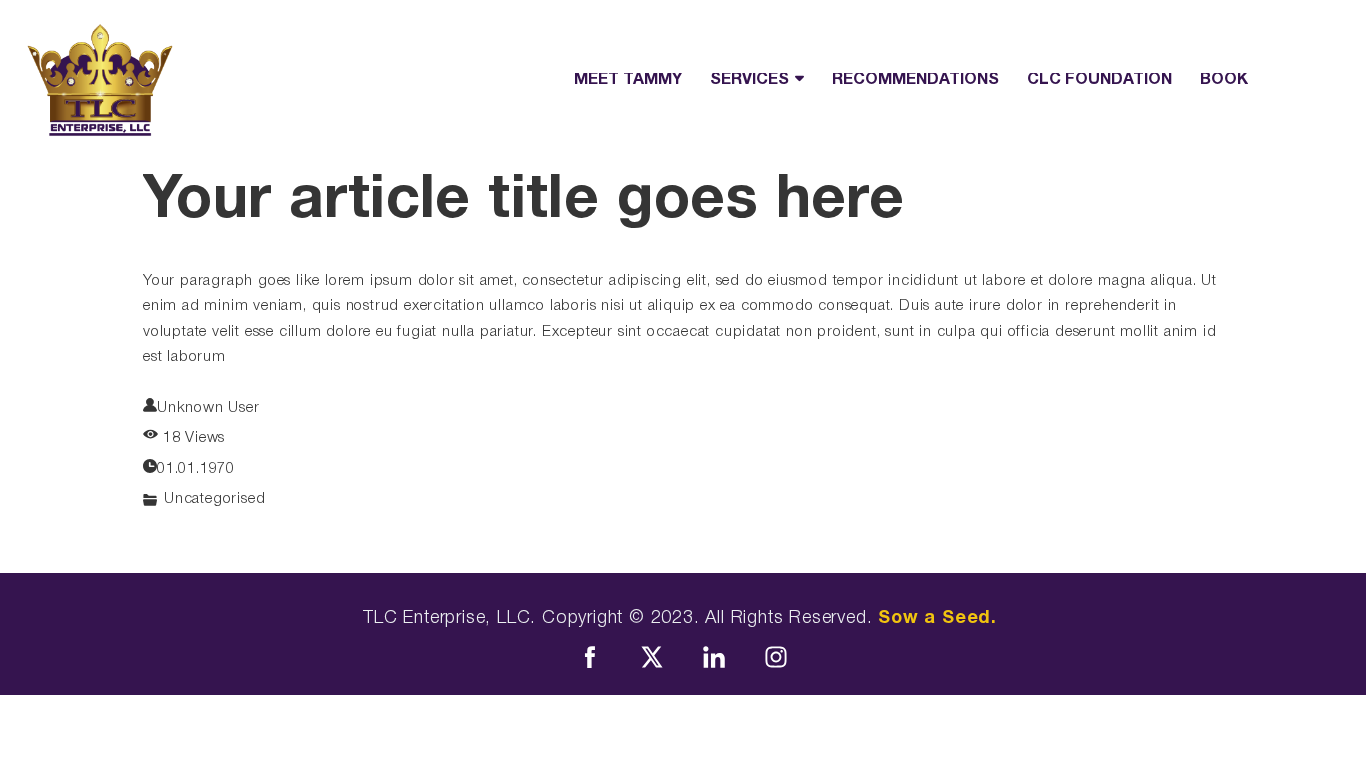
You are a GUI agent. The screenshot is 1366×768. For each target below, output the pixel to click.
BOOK (1224, 80)
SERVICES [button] (749, 80)
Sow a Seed (934, 618)
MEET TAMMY (628, 80)
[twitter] (652, 657)
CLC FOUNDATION (1099, 80)
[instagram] (776, 657)
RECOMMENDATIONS (915, 80)
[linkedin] (714, 657)
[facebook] (590, 657)
